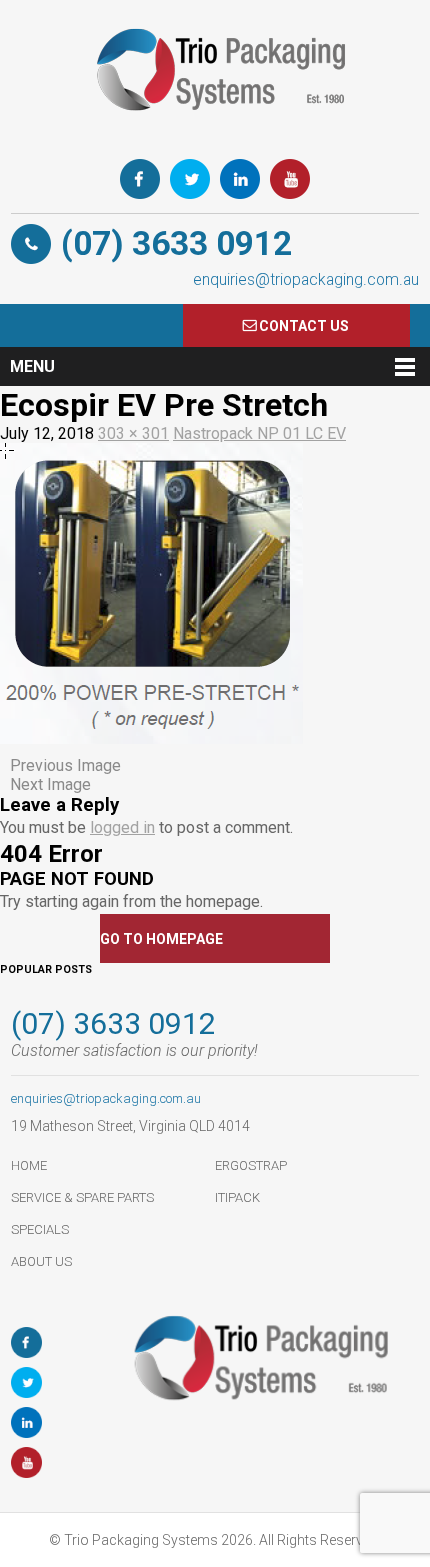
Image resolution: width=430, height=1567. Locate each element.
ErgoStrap (251, 1165)
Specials (40, 1229)
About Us (41, 1261)
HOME (29, 1165)
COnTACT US (304, 326)
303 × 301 (133, 433)
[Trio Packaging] (215, 134)
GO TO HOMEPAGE (161, 939)
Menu (32, 366)
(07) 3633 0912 (176, 243)
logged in (122, 827)
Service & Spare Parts (82, 1197)
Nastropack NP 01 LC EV (259, 433)
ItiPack (237, 1197)
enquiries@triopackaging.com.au (306, 279)
